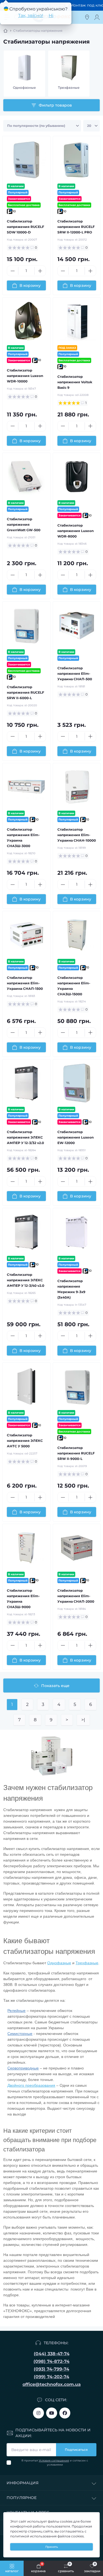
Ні (51, 15)
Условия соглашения (52, 156)
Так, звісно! (31, 15)
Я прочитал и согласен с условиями (53, 159)
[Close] (96, 24)
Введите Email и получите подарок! (44, 131)
